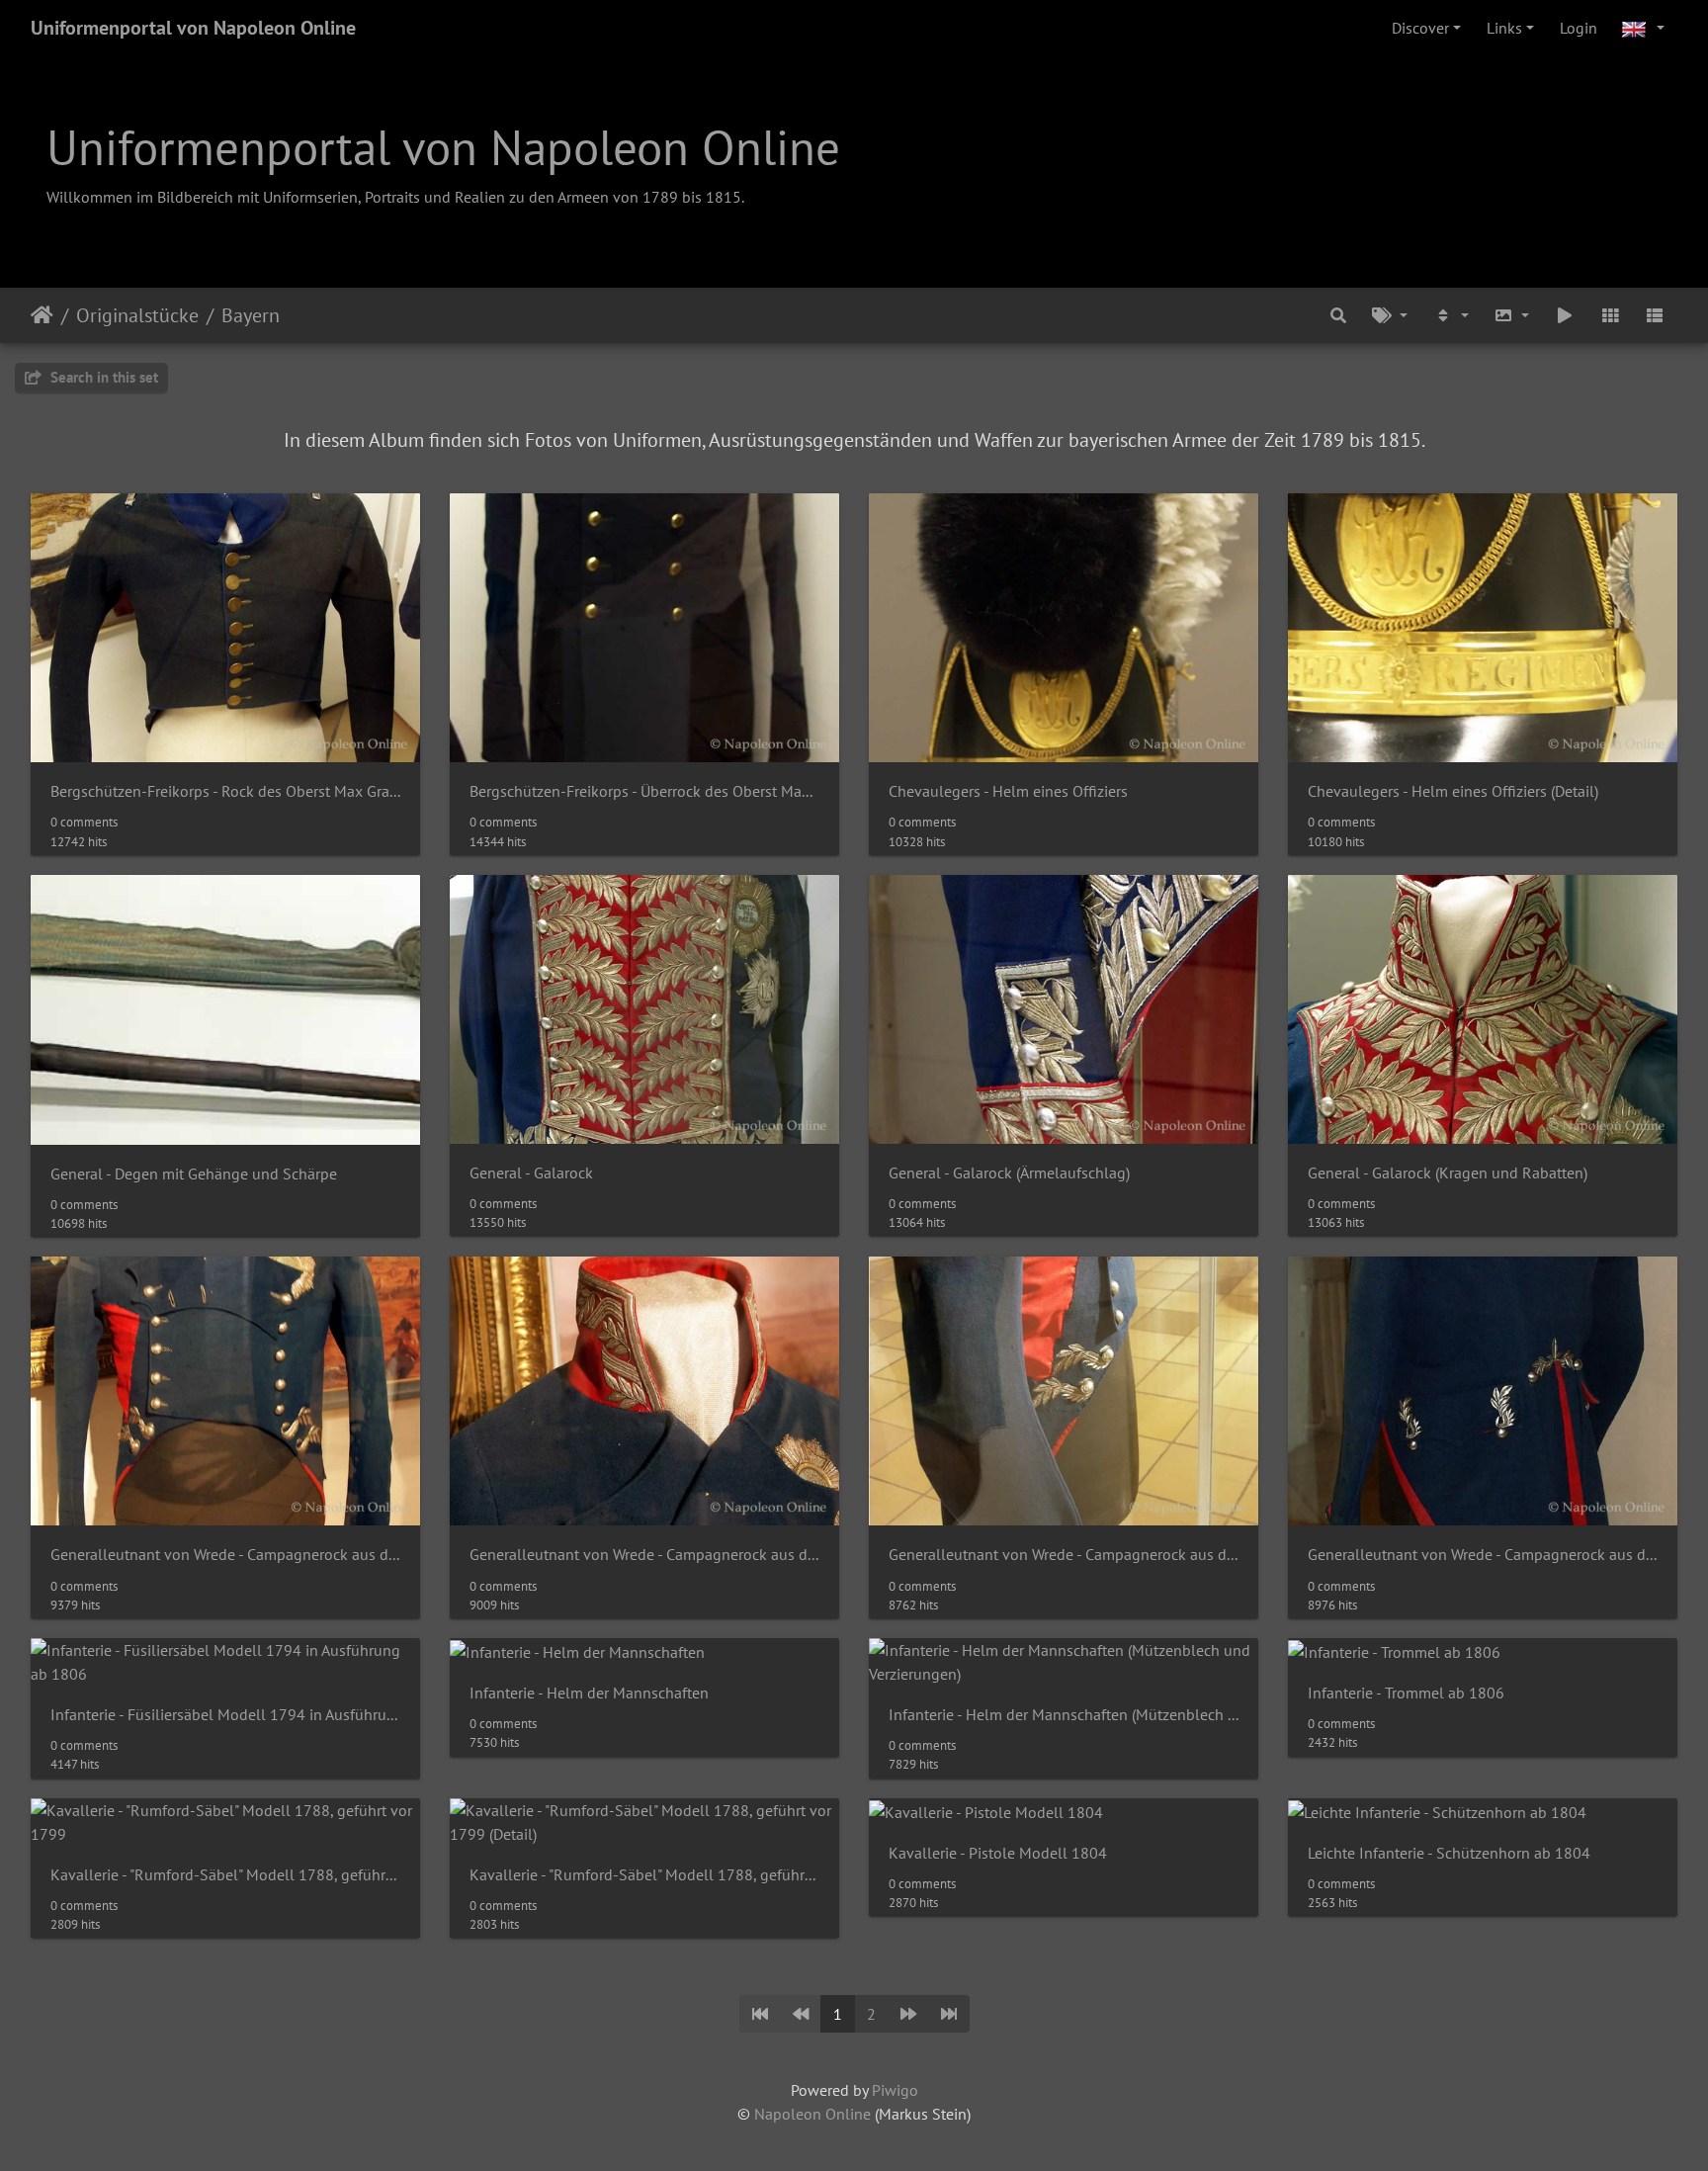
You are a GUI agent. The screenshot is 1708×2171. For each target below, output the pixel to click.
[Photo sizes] (1512, 315)
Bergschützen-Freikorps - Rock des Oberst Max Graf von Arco (225, 791)
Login (1579, 28)
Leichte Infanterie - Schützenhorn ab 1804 (1449, 1853)
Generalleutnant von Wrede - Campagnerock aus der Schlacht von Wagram (225, 1555)
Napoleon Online (812, 2114)
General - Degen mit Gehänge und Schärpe (194, 1174)
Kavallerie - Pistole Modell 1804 (998, 1853)
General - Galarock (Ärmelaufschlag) (1009, 1173)
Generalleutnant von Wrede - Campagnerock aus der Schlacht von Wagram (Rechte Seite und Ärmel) (1064, 1555)
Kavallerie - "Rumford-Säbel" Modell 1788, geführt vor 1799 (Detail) (644, 1875)
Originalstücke (137, 315)
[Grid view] (1610, 315)
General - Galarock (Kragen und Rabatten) (1448, 1173)
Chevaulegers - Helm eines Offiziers (1008, 791)
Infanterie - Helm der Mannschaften (589, 1693)
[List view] (1655, 315)
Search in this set (102, 377)
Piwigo (895, 2090)
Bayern (251, 315)
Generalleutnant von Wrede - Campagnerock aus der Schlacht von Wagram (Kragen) (644, 1555)
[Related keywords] (1390, 315)
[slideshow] (1565, 315)
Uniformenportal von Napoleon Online (193, 28)
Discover (1420, 28)
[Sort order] (1451, 315)
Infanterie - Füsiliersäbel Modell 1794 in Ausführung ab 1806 (225, 1715)
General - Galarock (531, 1173)
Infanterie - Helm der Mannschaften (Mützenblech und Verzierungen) (1064, 1715)
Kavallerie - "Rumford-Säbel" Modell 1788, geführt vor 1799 (225, 1875)
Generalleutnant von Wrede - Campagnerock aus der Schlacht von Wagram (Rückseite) (1483, 1555)
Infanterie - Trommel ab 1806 (1406, 1693)
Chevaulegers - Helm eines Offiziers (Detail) (1453, 791)
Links (1504, 28)
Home (42, 315)
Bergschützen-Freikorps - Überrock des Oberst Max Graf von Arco (644, 791)
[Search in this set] (1339, 315)
